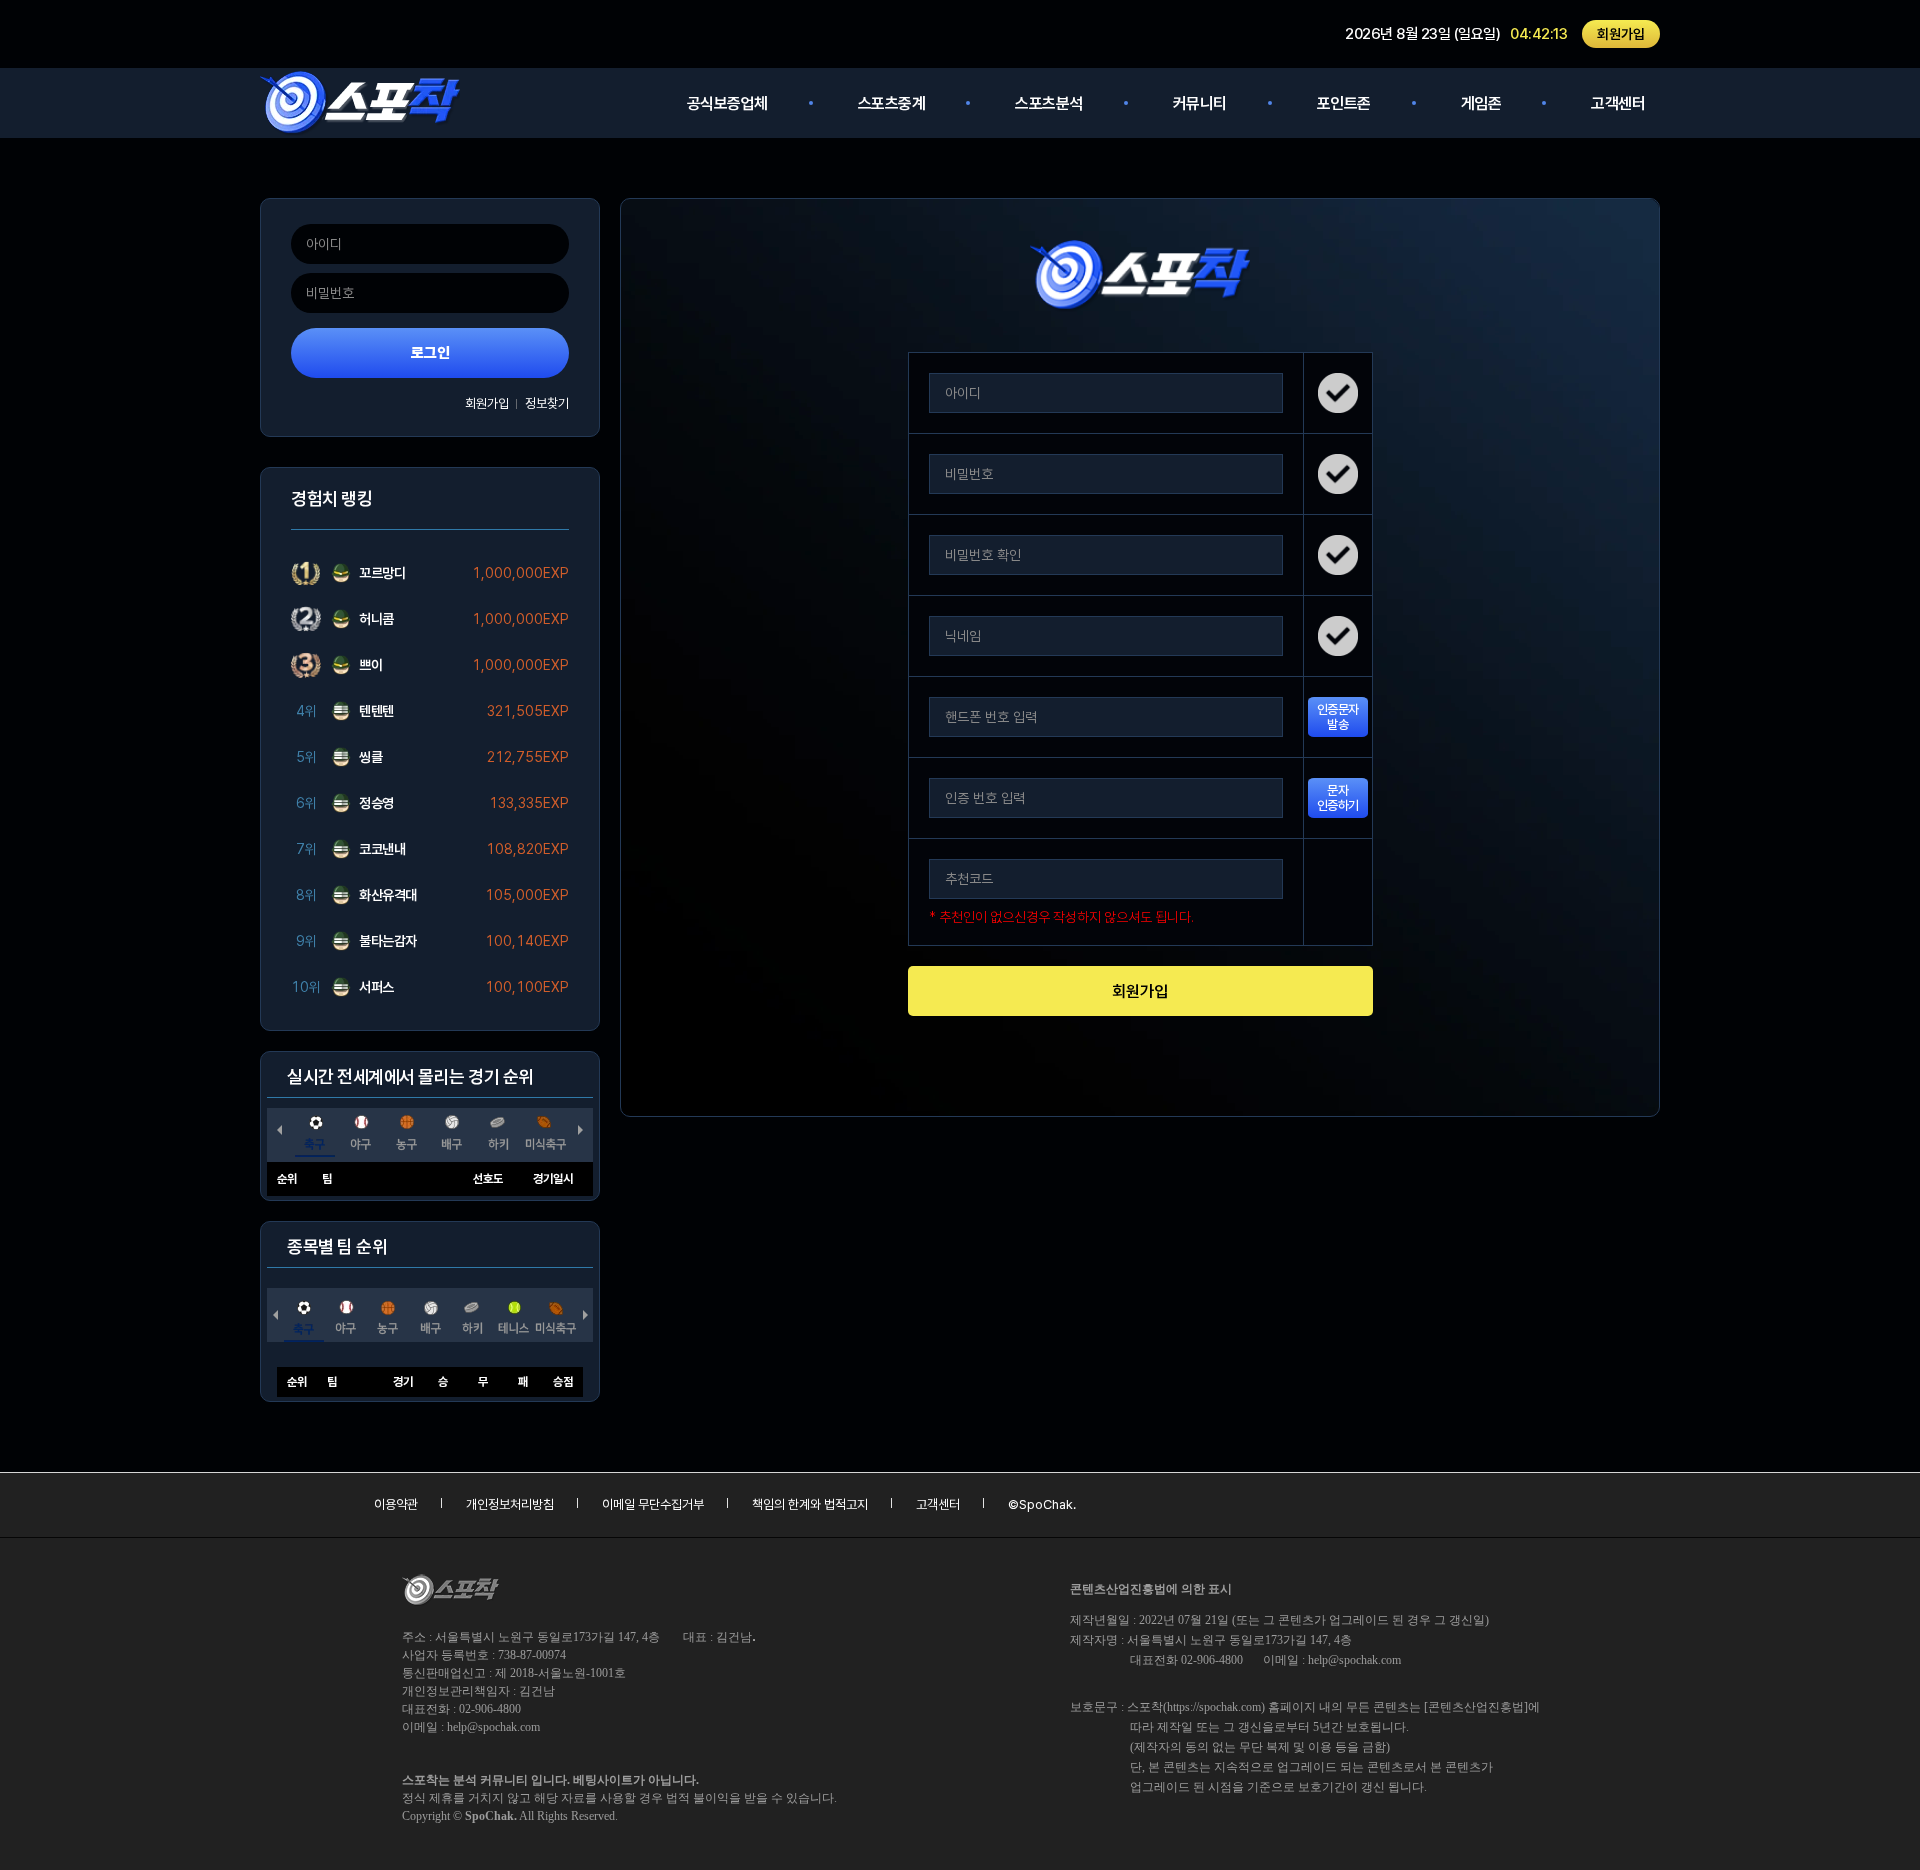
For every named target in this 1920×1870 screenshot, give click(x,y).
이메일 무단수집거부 (653, 1504)
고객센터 (1618, 103)
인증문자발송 (1338, 717)
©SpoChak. (1042, 1504)
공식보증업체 (727, 103)
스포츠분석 (1049, 103)
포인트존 (1344, 103)
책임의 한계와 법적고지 (810, 1504)
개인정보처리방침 (510, 1504)
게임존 (1481, 103)
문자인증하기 (1338, 798)
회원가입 (1621, 34)
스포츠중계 (892, 103)
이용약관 (396, 1504)
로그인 (430, 353)
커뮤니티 (1200, 103)
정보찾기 (547, 403)
